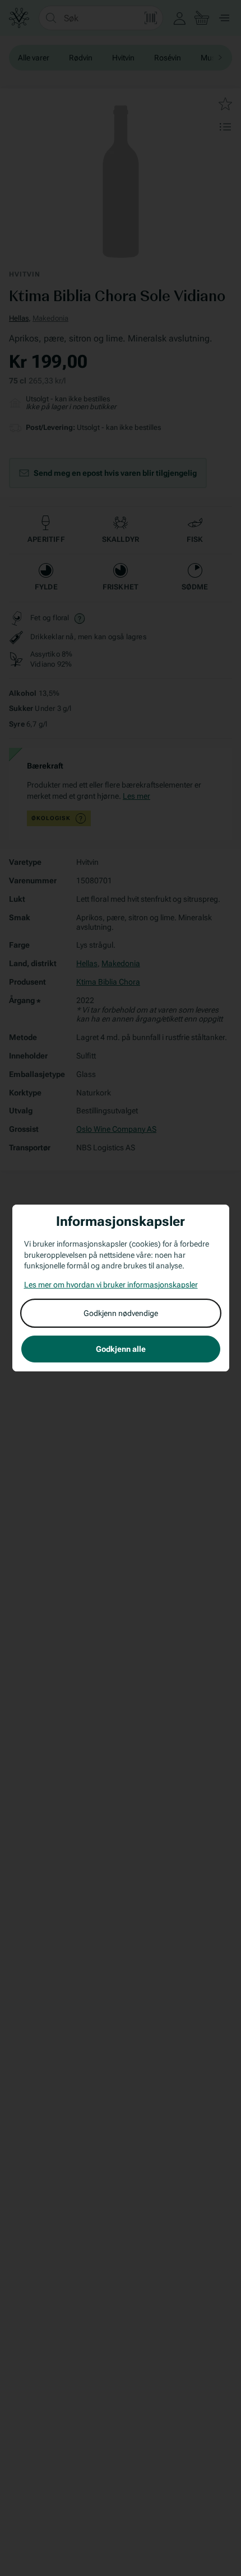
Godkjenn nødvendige (121, 1313)
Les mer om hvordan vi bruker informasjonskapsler (111, 1285)
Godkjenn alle (121, 1349)
